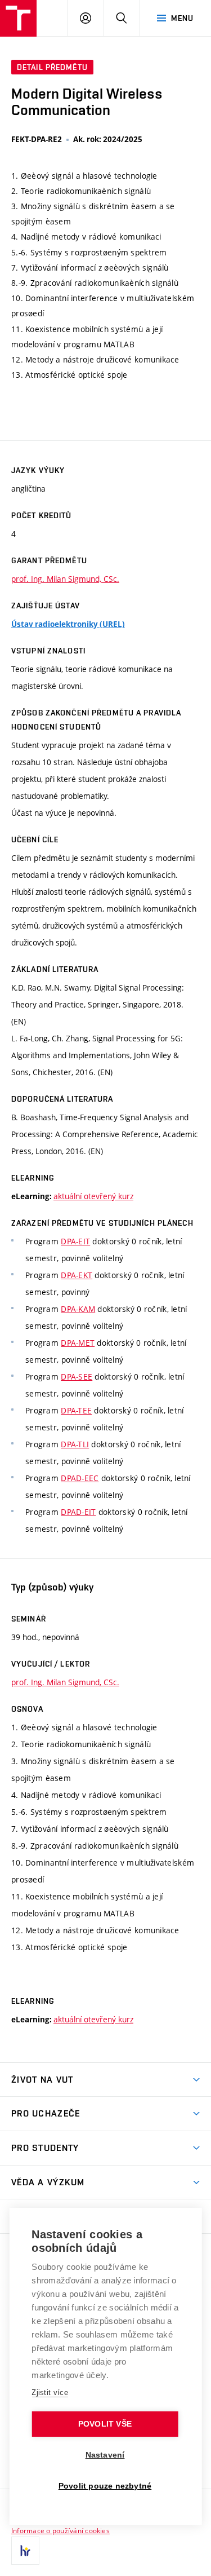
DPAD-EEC (80, 1478)
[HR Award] (25, 2551)
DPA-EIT (75, 1241)
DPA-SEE (77, 1377)
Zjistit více (50, 2392)
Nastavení (105, 2455)
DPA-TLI (75, 1444)
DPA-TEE (76, 1410)
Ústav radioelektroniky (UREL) (68, 624)
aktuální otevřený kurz (93, 1196)
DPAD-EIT (78, 1512)
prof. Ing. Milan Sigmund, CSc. (65, 579)
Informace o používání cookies (60, 2530)
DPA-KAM (78, 1309)
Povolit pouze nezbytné (105, 2486)
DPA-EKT (77, 1275)
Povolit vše (105, 2424)
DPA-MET (78, 1343)
